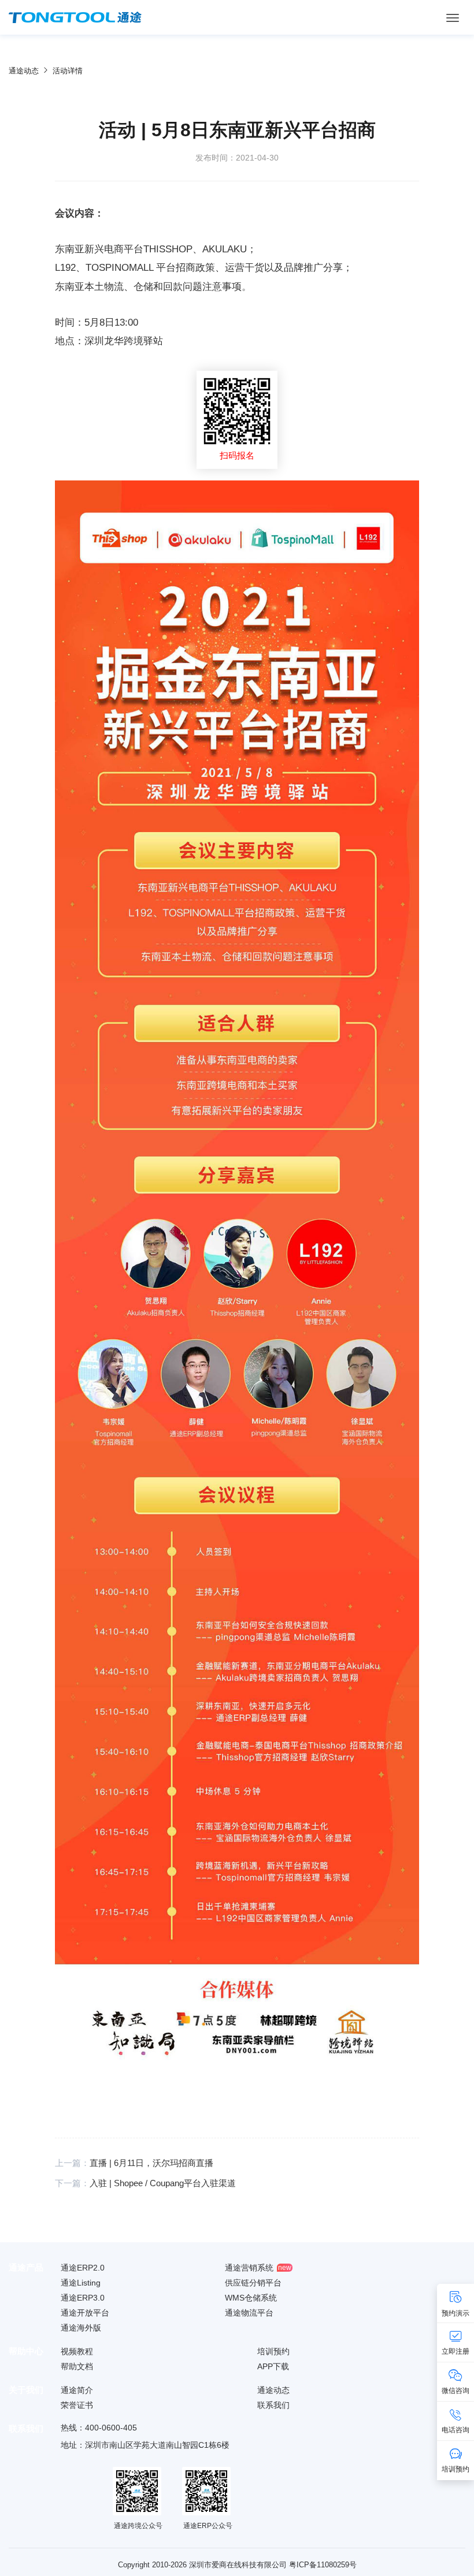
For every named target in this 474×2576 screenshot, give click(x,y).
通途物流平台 (249, 2313)
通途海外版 (81, 2328)
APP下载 (273, 2366)
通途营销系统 (249, 2268)
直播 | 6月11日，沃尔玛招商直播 (151, 2163)
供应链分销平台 (253, 2283)
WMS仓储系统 (251, 2298)
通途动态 (24, 71)
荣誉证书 (77, 2405)
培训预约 (273, 2351)
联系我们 (273, 2405)
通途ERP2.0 (83, 2268)
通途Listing (81, 2283)
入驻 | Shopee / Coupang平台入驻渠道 (163, 2183)
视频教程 (77, 2351)
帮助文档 (77, 2366)
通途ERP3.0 (83, 2298)
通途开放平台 (85, 2313)
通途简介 (77, 2390)
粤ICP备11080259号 (323, 2565)
